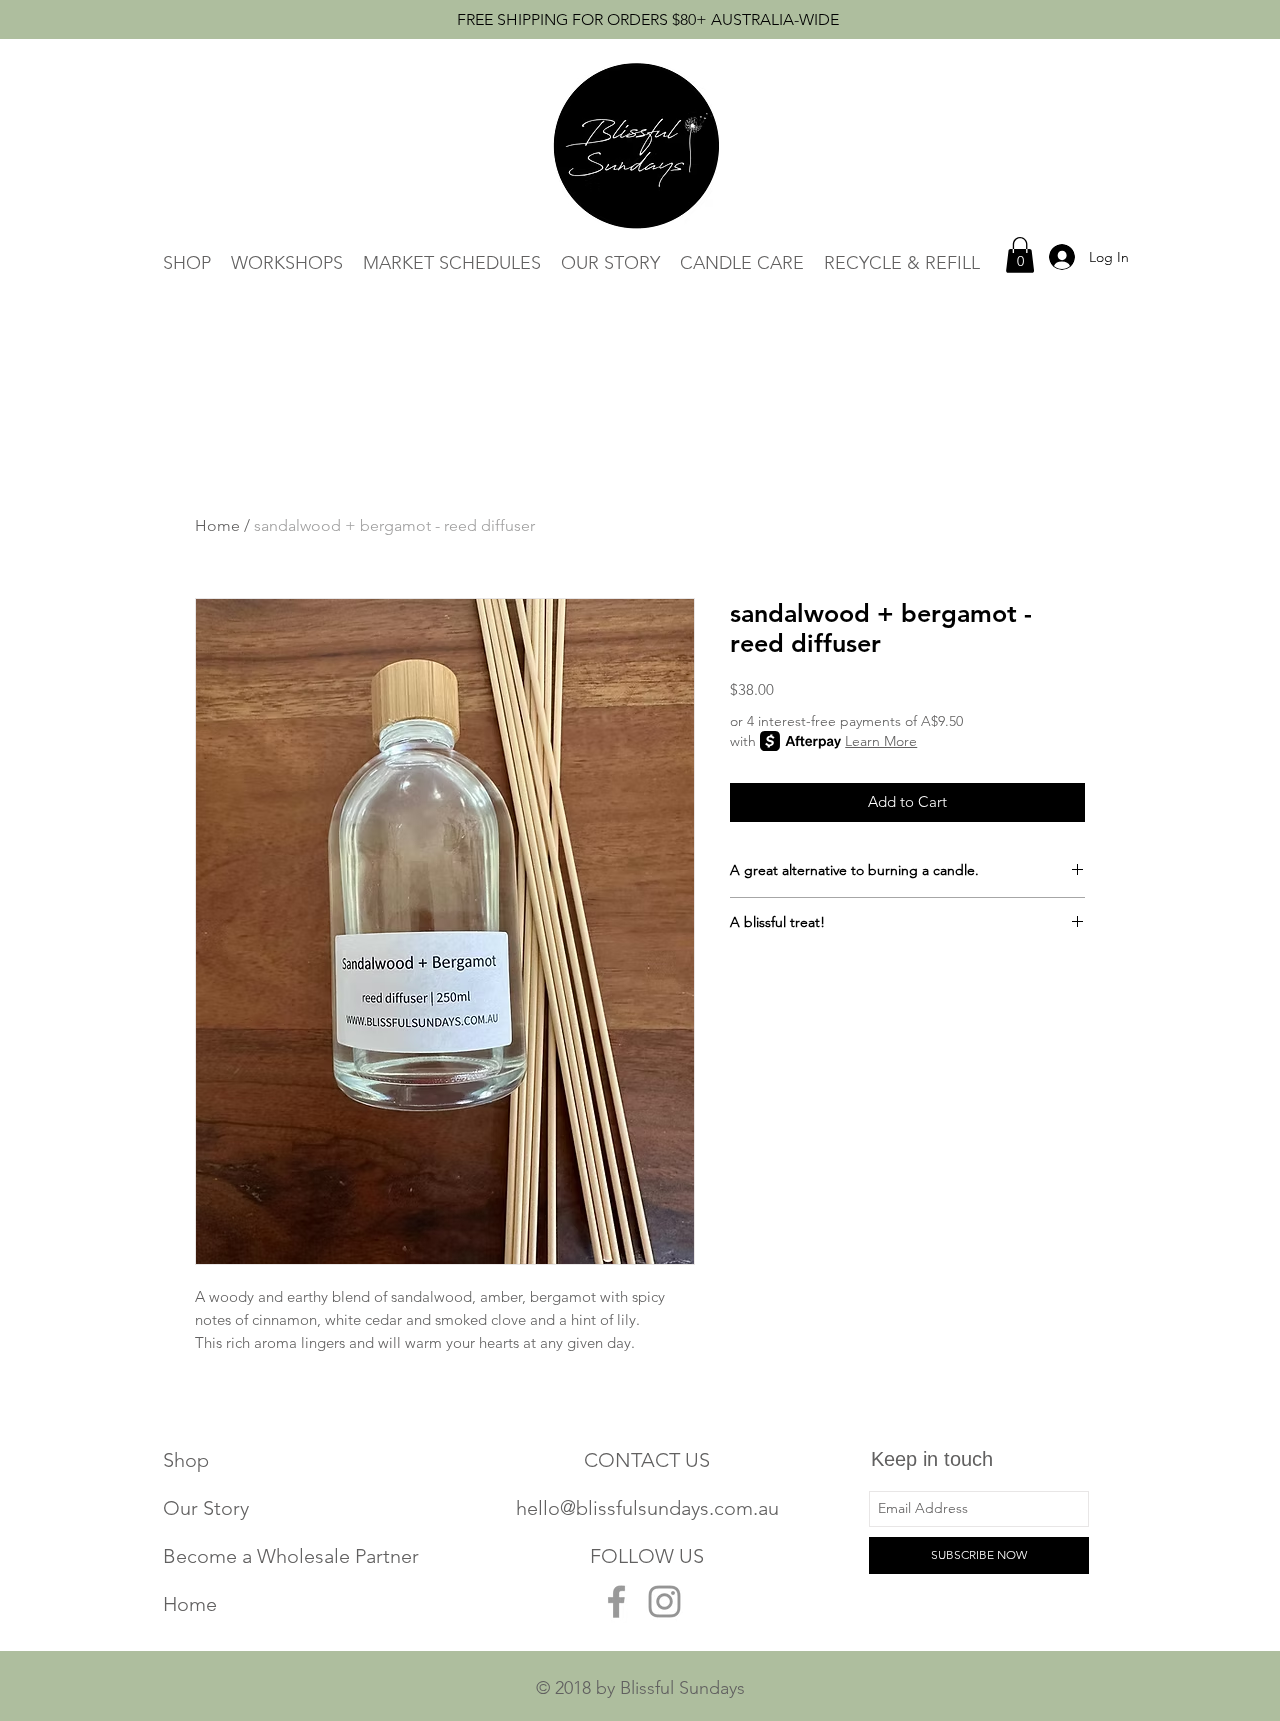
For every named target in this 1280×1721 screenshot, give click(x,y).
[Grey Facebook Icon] (616, 1601)
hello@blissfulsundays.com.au (647, 1508)
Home (217, 525)
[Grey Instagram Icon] (664, 1601)
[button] (1020, 255)
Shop (186, 1460)
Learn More (881, 741)
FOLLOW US (647, 1556)
